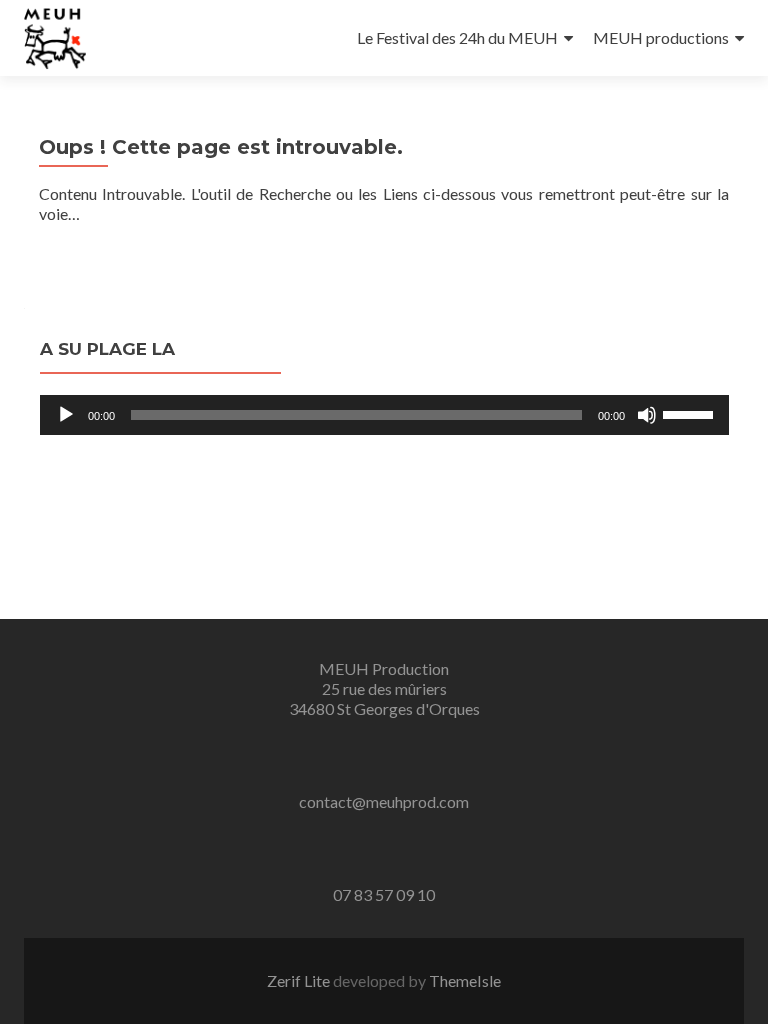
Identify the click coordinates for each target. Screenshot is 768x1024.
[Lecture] (66, 415)
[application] (384, 415)
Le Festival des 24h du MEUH (457, 37)
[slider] (691, 413)
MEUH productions (661, 37)
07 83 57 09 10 (384, 894)
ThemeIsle (465, 980)
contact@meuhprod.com (384, 801)
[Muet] (647, 415)
